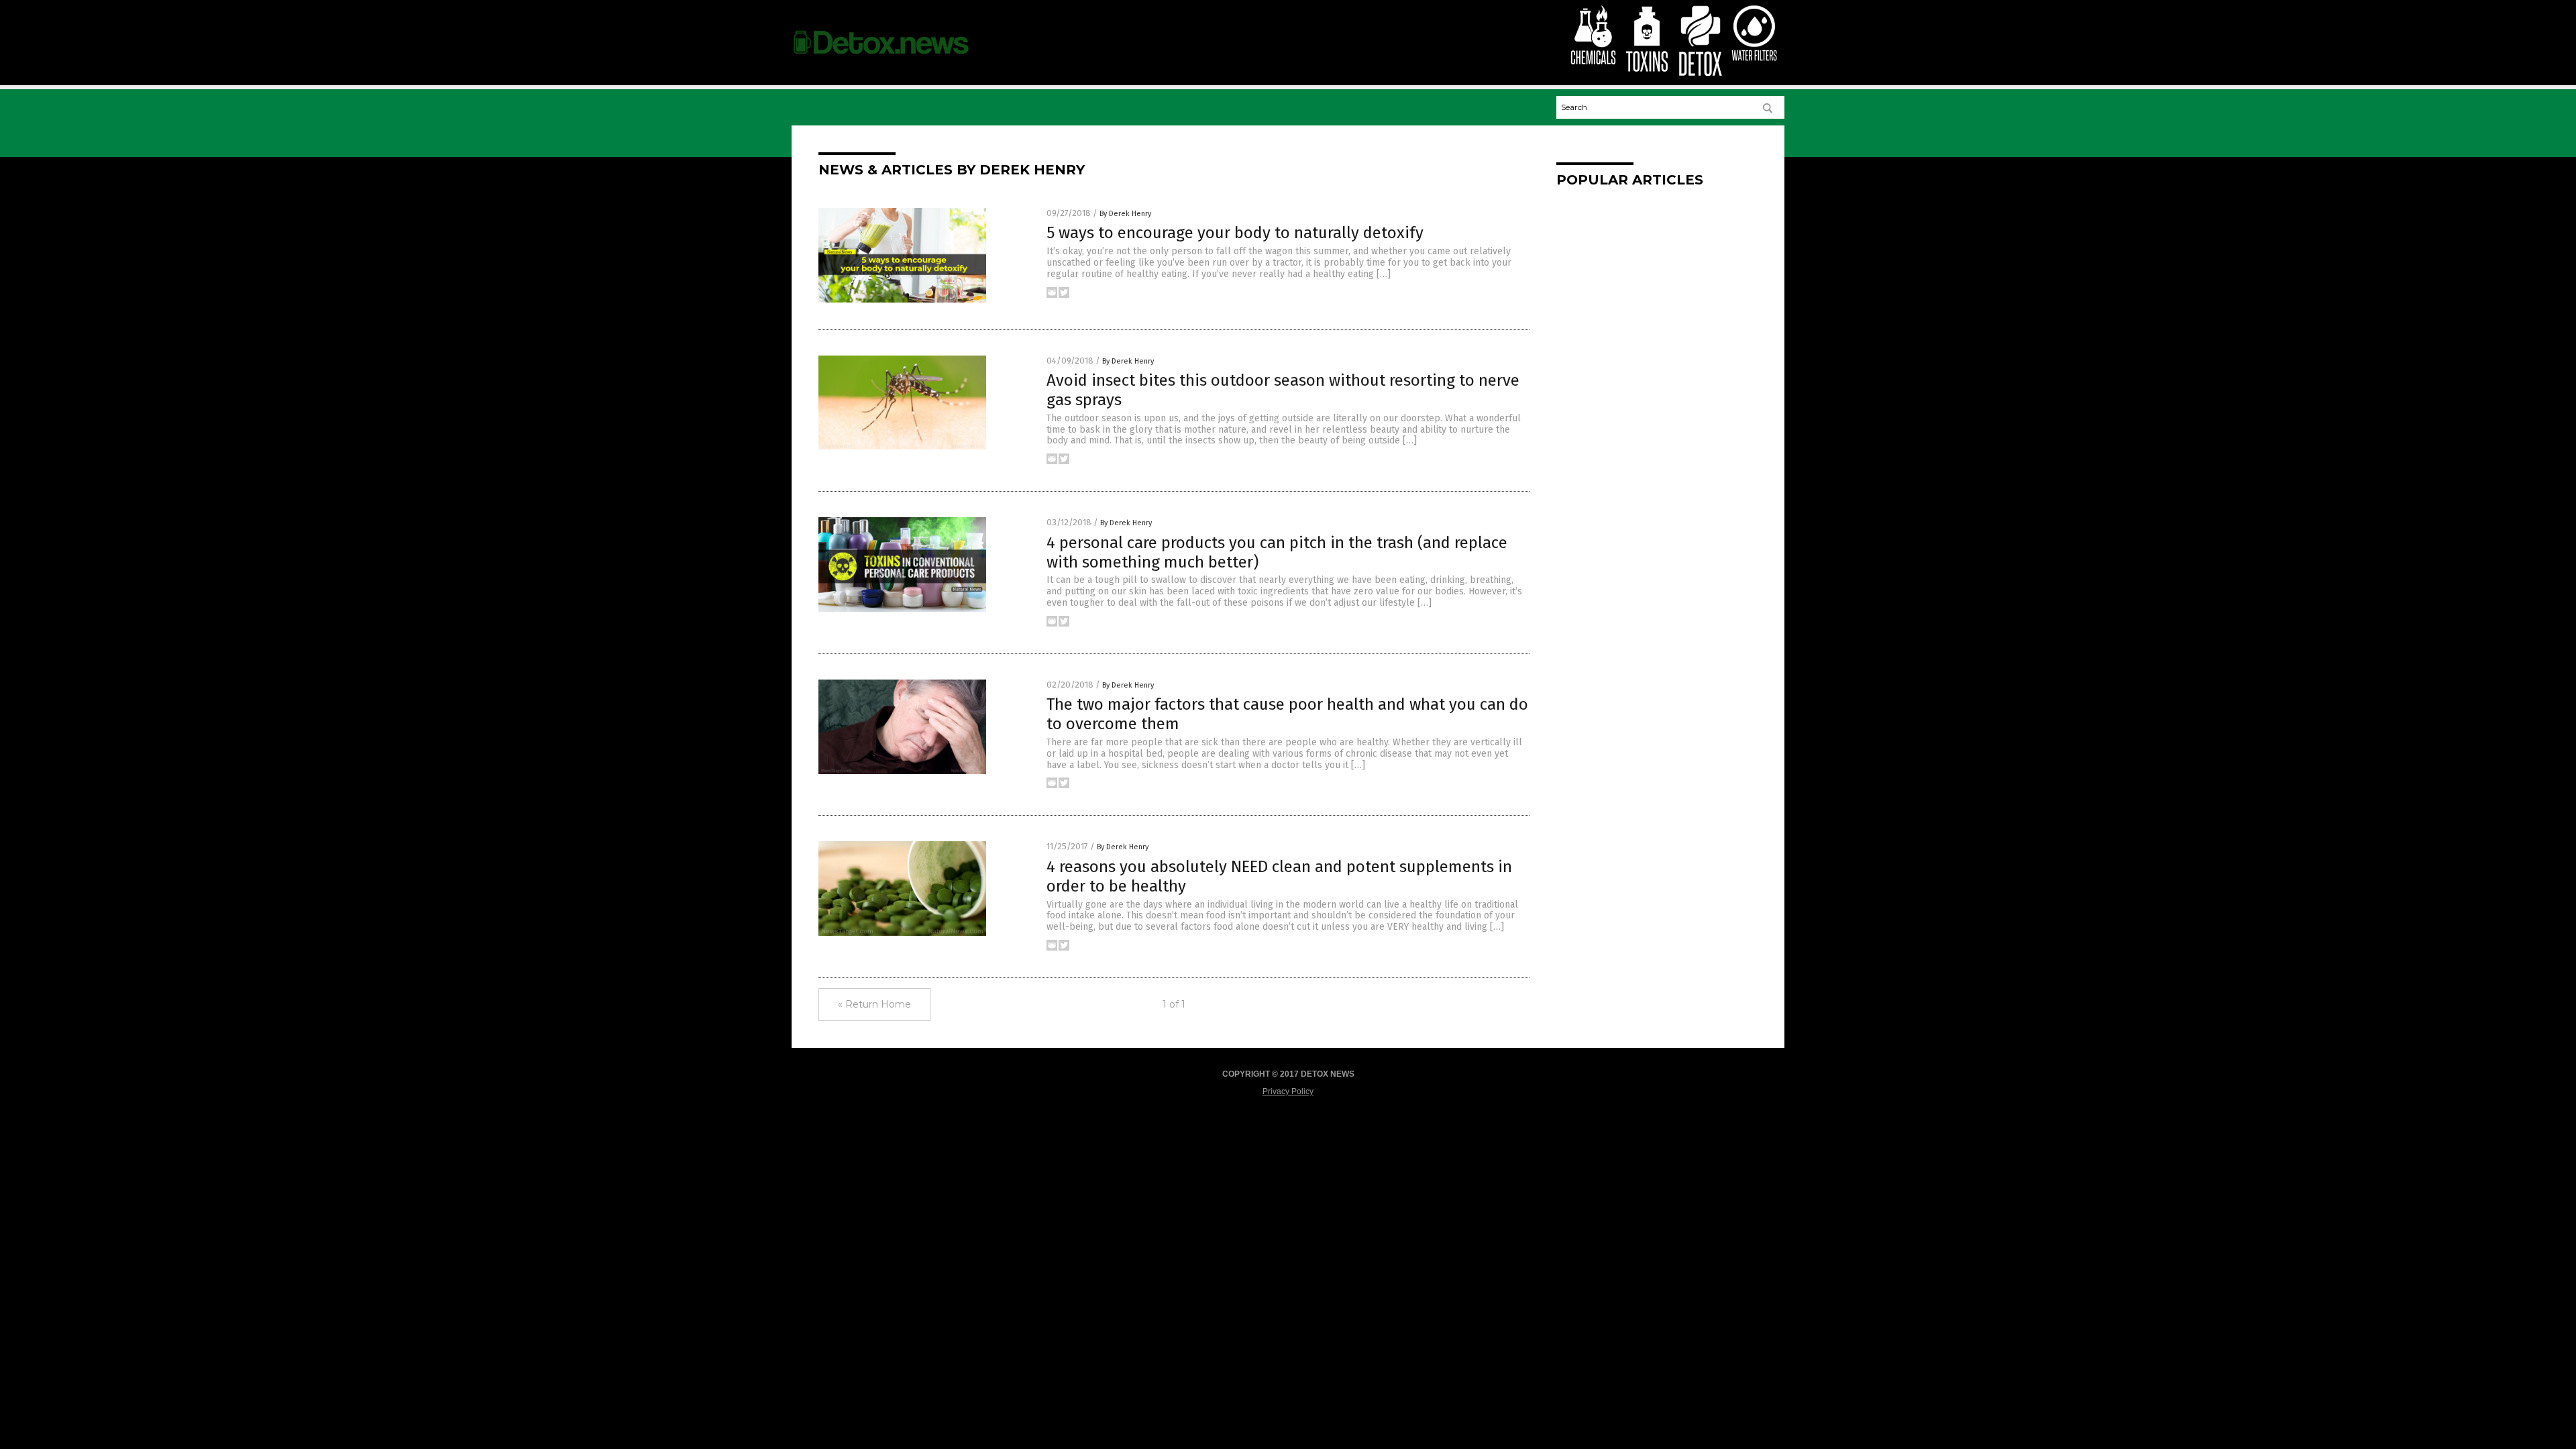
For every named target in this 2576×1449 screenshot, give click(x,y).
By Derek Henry (1125, 214)
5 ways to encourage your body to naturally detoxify (1235, 233)
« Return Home (874, 1004)
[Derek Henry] (881, 60)
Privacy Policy (1288, 1091)
